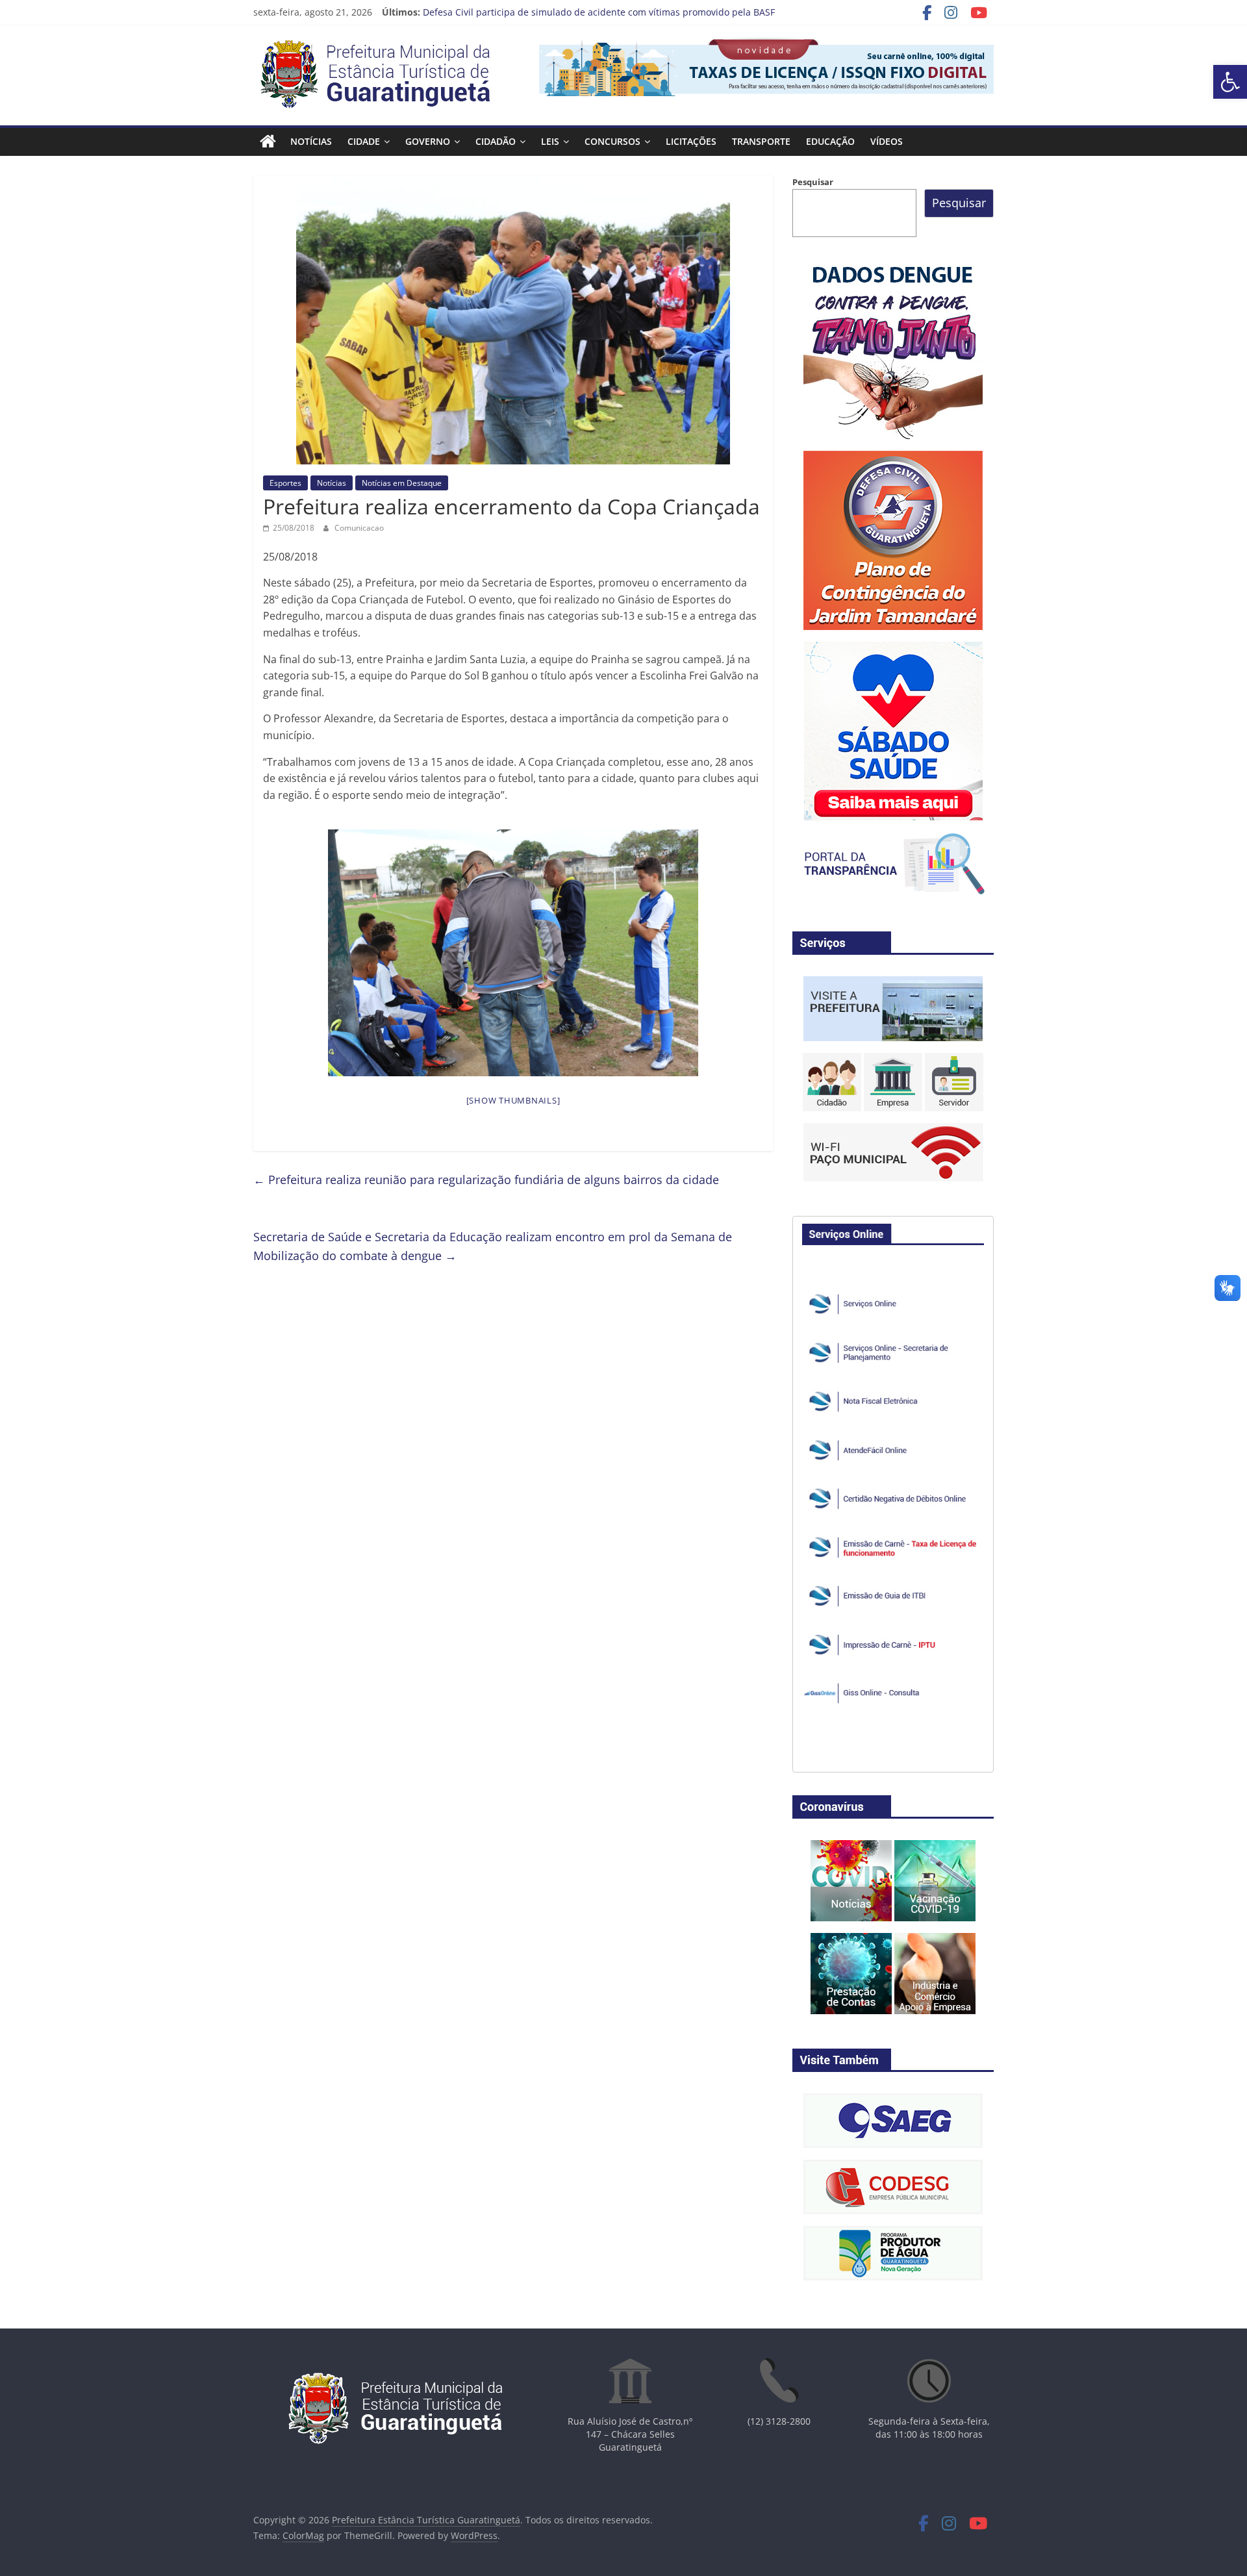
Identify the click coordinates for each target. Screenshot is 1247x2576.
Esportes (285, 483)
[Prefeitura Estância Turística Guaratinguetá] (268, 142)
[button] (1230, 82)
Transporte (761, 141)
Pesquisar (813, 182)
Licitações (691, 141)
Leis (550, 141)
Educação (830, 141)
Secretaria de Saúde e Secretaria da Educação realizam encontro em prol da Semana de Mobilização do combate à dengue (493, 1246)
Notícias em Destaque (402, 483)
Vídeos (887, 141)
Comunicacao (359, 528)
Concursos (612, 141)
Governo (428, 141)
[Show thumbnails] (513, 1100)
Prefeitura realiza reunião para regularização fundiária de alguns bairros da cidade (486, 1180)
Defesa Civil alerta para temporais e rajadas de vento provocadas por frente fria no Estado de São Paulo (649, 9)
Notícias (311, 141)
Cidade (364, 141)
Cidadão (496, 141)
